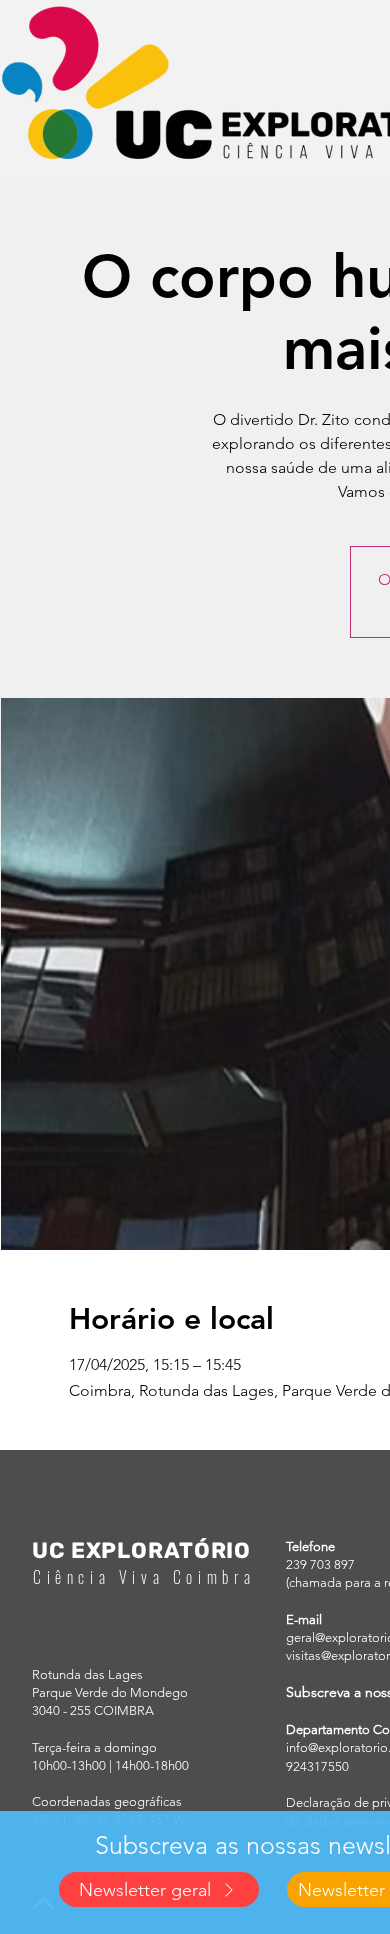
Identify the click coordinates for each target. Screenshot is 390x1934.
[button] (159, 1889)
